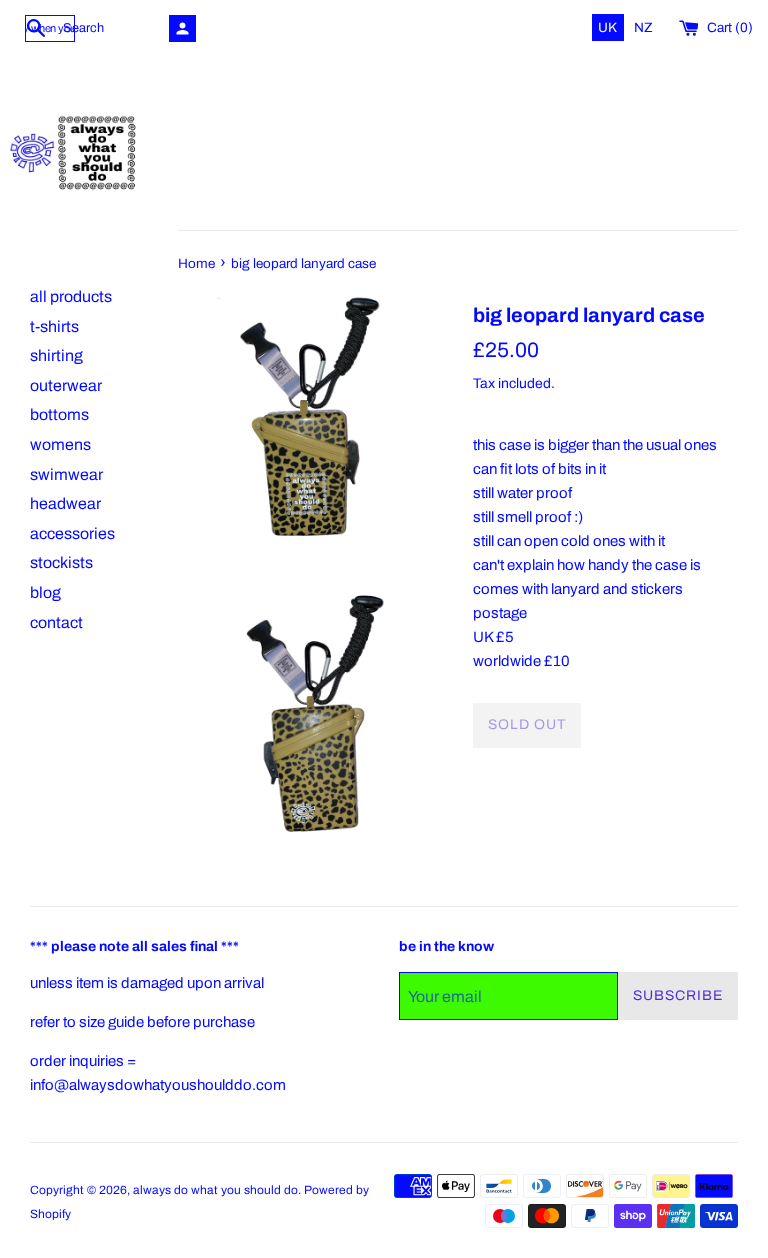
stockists (61, 562)
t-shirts (54, 326)
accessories (72, 533)
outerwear (66, 385)
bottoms (59, 414)
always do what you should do (215, 1190)
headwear (65, 503)
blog (45, 592)
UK (609, 27)
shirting (56, 355)
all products (71, 296)
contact (56, 622)
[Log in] (182, 28)
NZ (643, 27)
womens (60, 444)
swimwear (66, 474)
